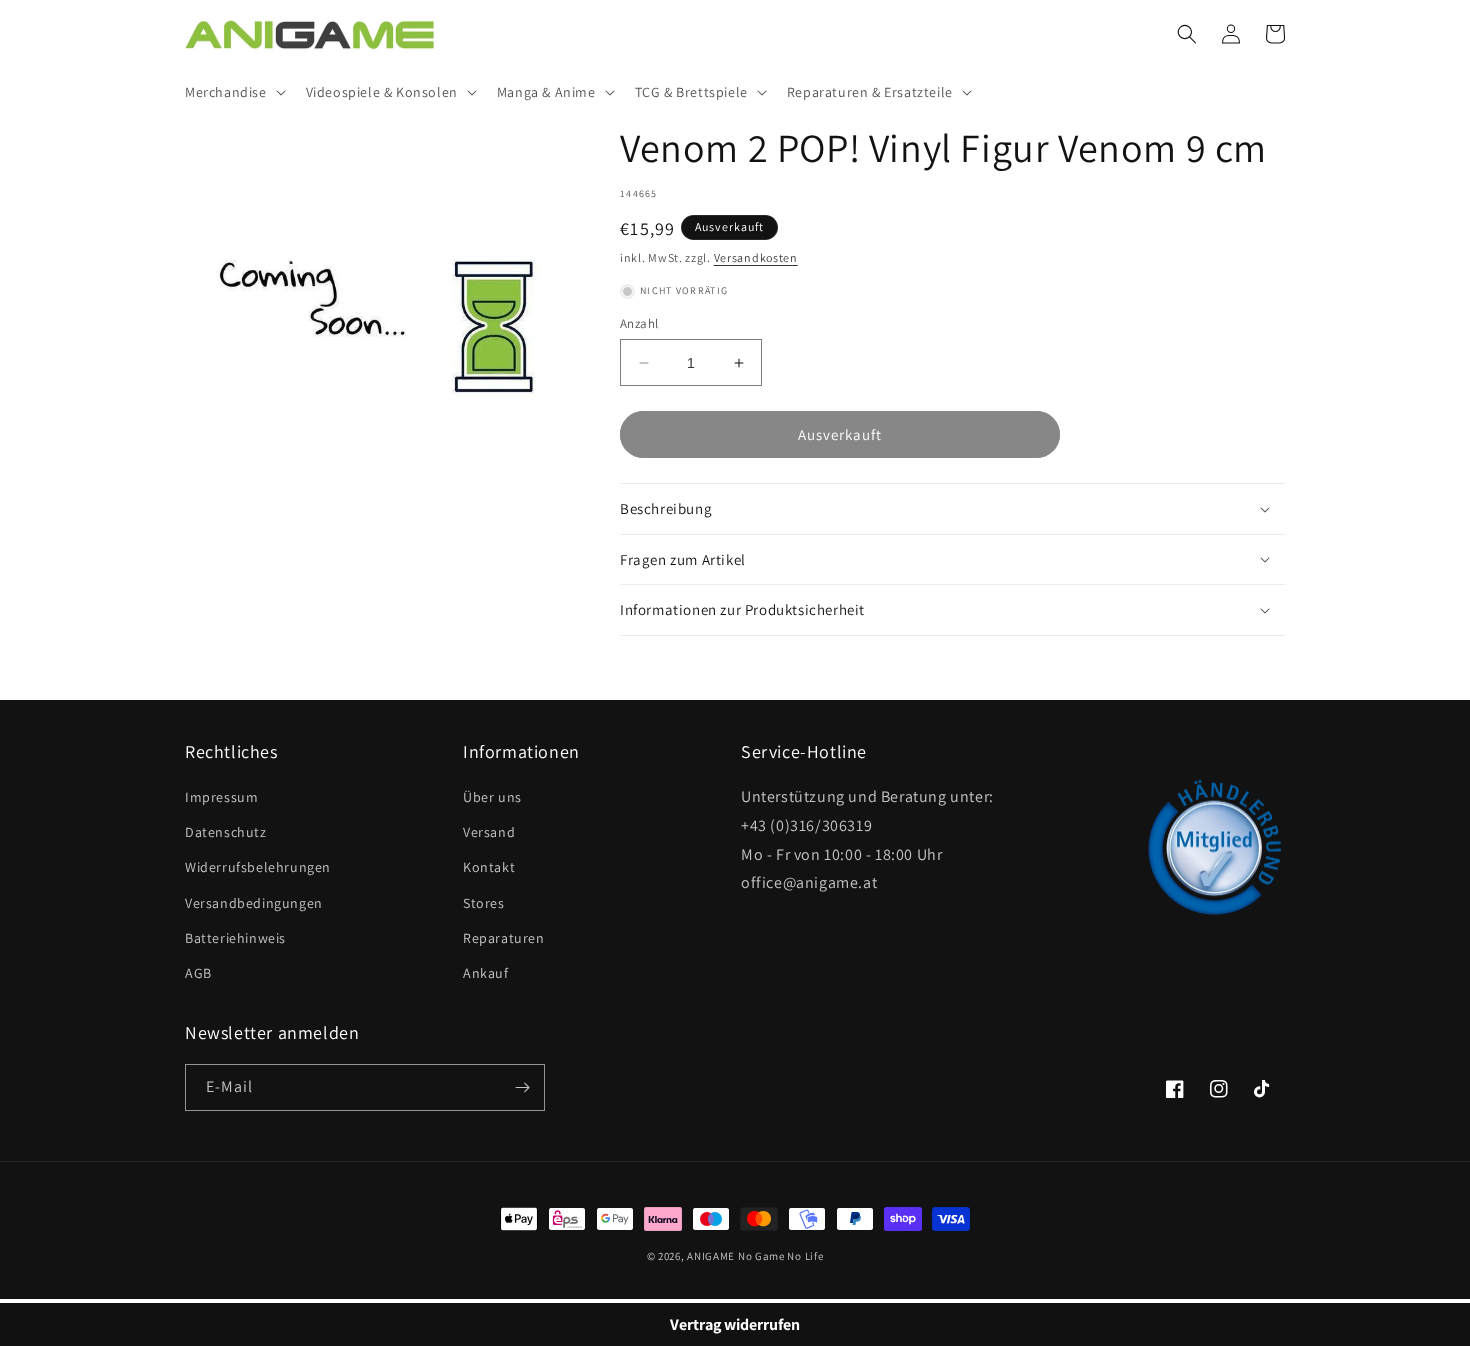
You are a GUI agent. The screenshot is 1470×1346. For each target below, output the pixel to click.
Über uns (492, 797)
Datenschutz (226, 832)
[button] (233, 92)
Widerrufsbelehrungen (258, 867)
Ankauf (486, 973)
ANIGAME (711, 1256)
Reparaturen (504, 938)
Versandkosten (756, 257)
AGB (198, 973)
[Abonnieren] (522, 1087)
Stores (484, 903)
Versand (489, 832)
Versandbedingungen (254, 903)
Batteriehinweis (235, 938)
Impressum (221, 797)
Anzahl (639, 323)
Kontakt (489, 867)
